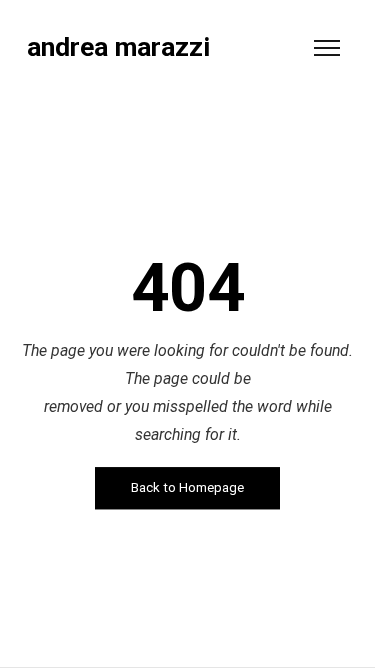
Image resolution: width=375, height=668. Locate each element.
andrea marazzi (118, 47)
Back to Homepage (187, 488)
